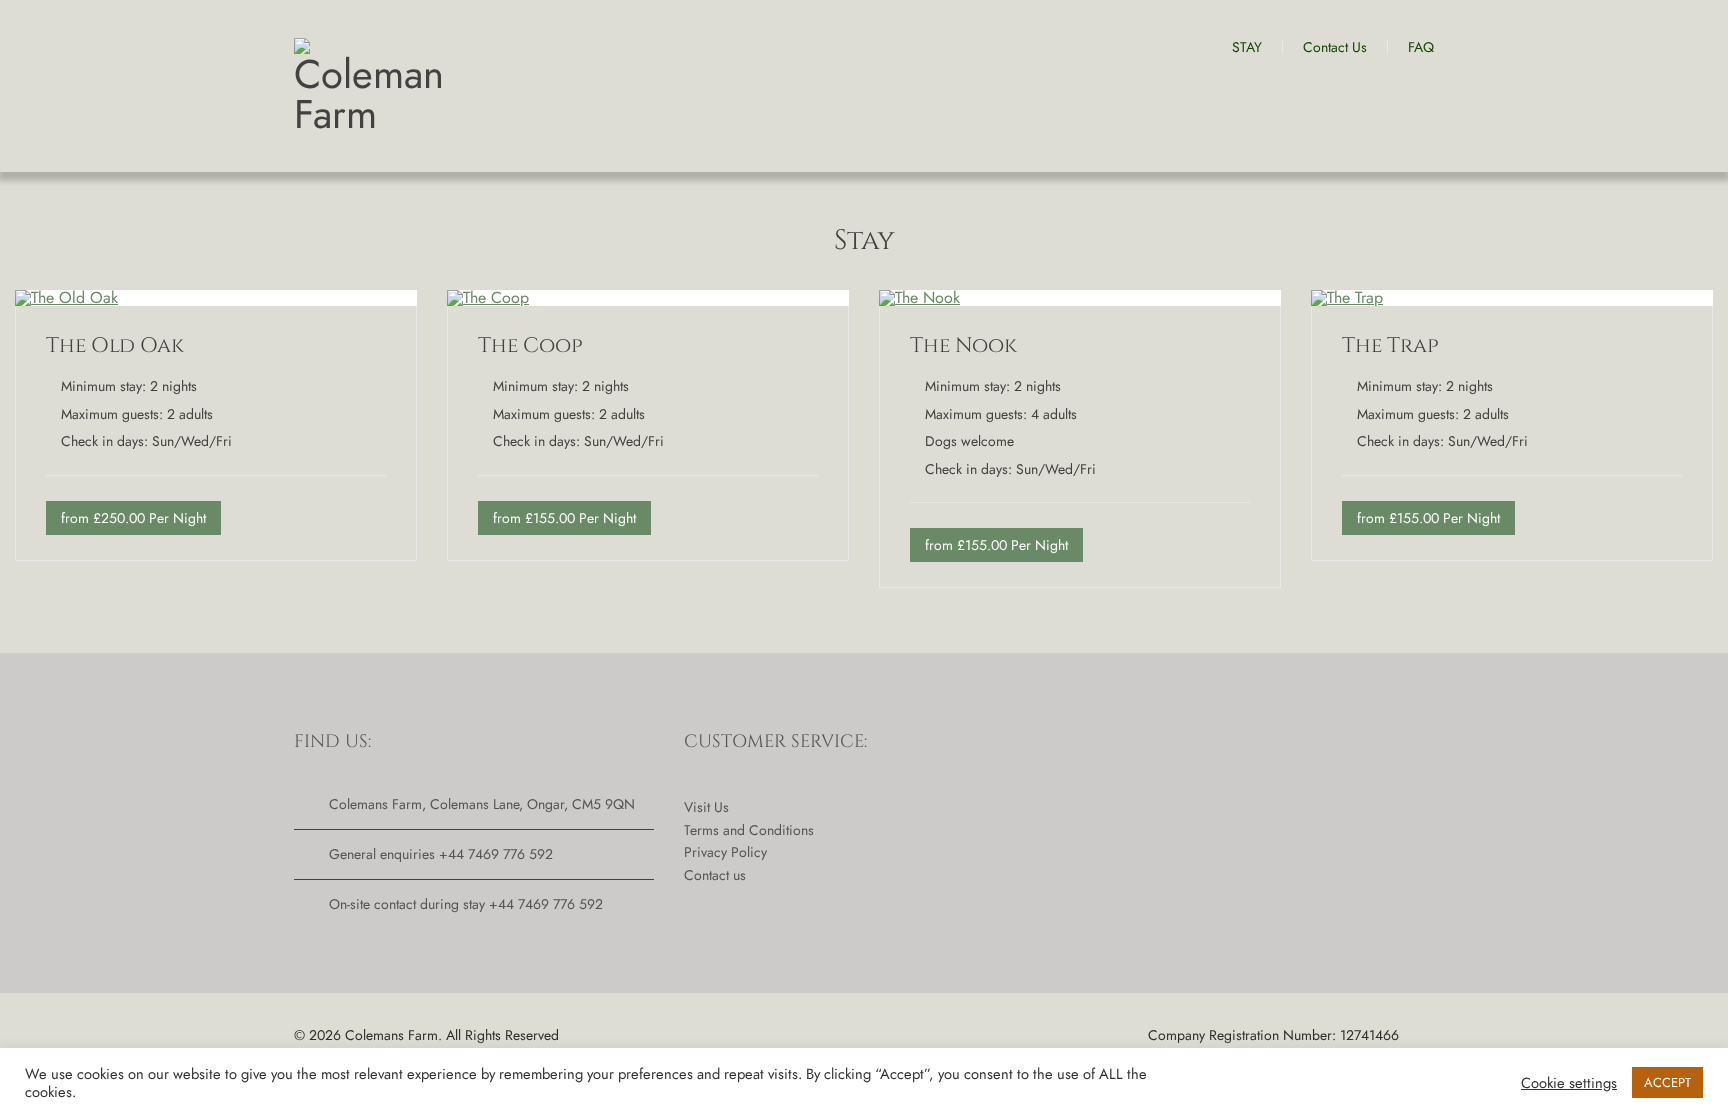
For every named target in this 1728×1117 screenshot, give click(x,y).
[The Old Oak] (66, 297)
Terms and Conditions (749, 830)
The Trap (1390, 346)
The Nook (963, 346)
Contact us (715, 875)
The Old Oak (115, 346)
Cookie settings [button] (1569, 1083)
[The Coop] (488, 297)
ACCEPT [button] (1667, 1082)
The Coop (530, 346)
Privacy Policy (725, 852)
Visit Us (706, 807)
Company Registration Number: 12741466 (1273, 1035)
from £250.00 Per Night (133, 518)
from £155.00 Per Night (564, 518)
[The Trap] (1347, 297)
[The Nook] (919, 297)
